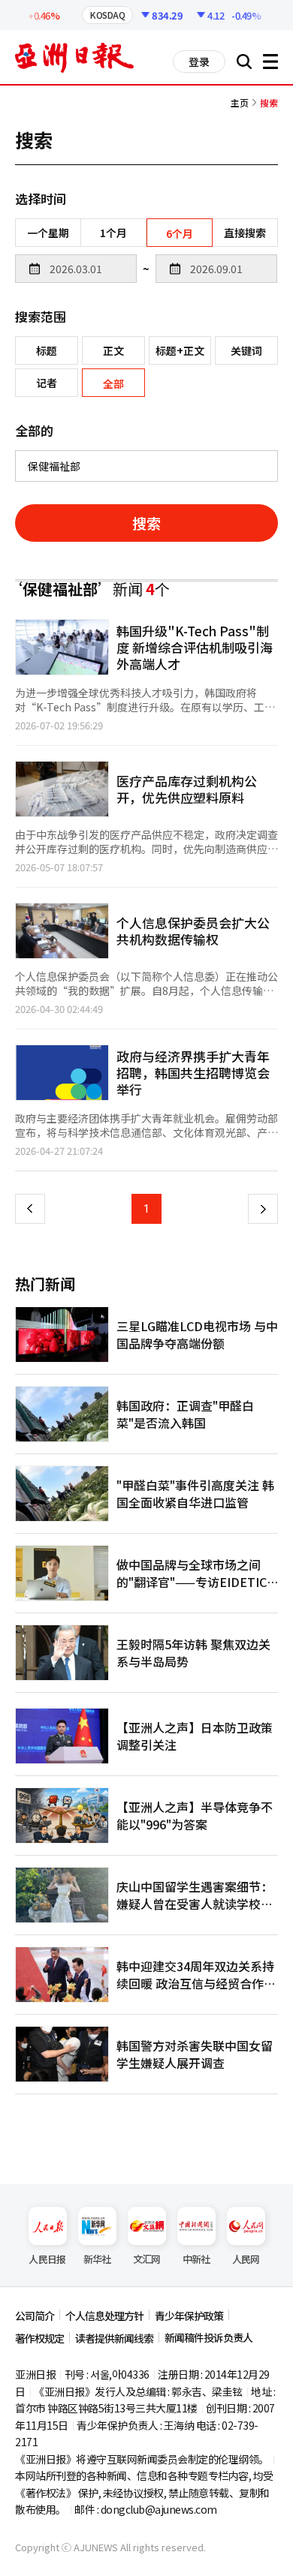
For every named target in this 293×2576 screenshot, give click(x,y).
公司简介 (35, 2316)
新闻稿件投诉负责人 (208, 2337)
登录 (199, 62)
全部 (113, 383)
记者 (47, 383)
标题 (47, 350)
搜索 (146, 523)
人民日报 (47, 2259)
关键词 (246, 350)
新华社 (97, 2259)
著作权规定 (39, 2338)
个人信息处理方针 (104, 2316)
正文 (113, 350)
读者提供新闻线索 (114, 2338)
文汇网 (147, 2259)
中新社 (196, 2259)
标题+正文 (180, 350)
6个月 (180, 233)
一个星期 (48, 233)
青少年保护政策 (189, 2316)
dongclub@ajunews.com (159, 2509)
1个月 (113, 233)
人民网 (246, 2259)
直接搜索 (245, 233)
